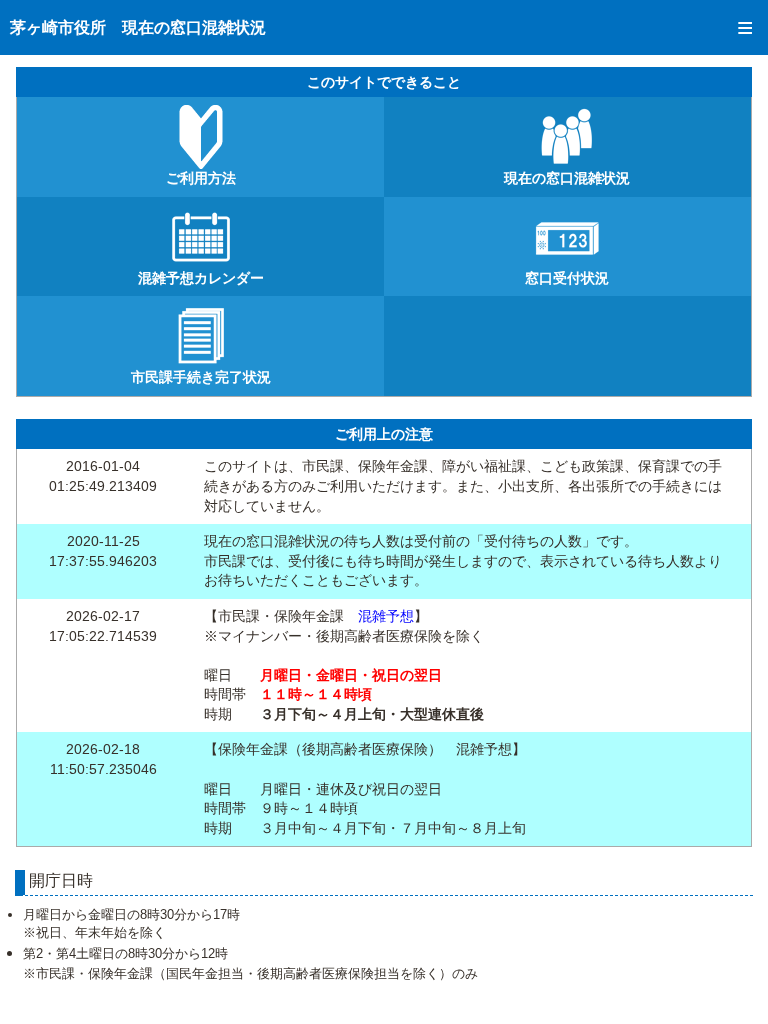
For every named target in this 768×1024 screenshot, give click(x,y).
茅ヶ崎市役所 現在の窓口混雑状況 (138, 27)
